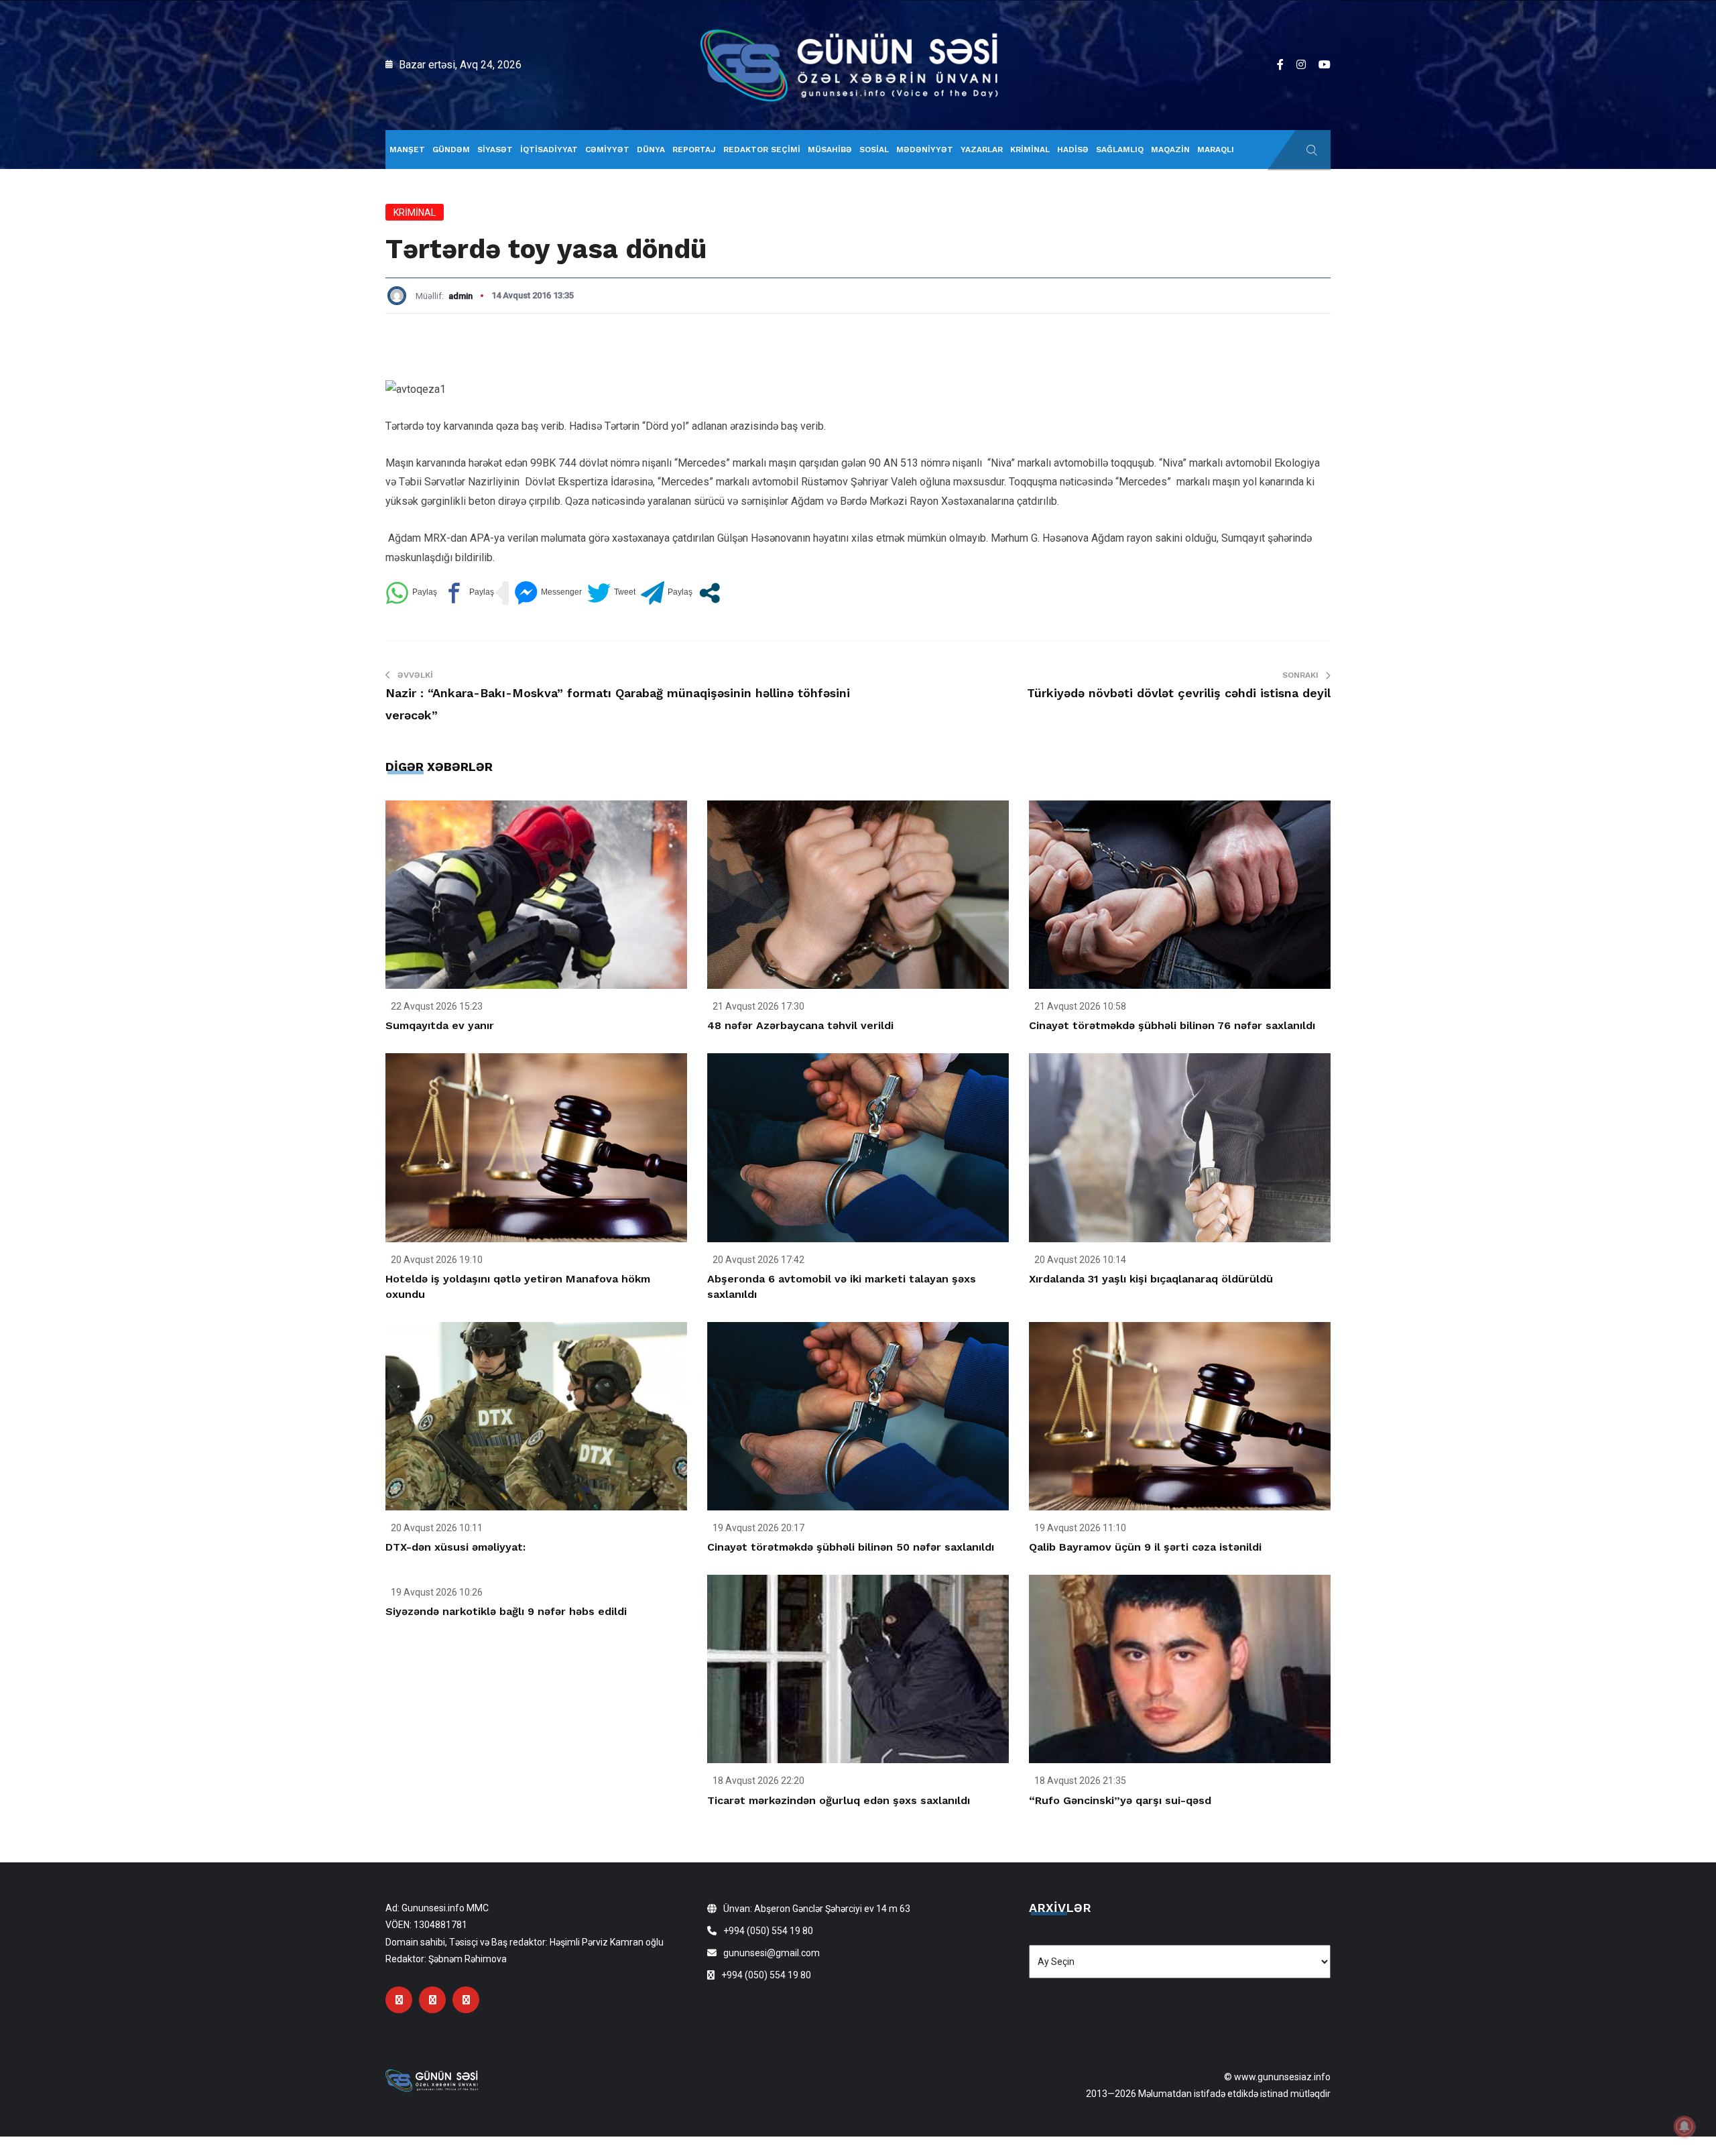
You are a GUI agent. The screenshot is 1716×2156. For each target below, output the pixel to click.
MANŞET (407, 149)
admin (461, 296)
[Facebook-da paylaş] (468, 593)
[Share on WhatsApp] (411, 593)
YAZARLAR (982, 149)
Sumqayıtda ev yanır (440, 1025)
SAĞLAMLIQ (1120, 149)
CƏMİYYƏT (607, 149)
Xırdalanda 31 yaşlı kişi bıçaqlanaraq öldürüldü (1151, 1279)
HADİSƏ (1073, 149)
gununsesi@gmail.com (772, 1953)
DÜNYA (651, 149)
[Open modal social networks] (710, 593)
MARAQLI (1216, 149)
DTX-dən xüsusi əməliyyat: (455, 1547)
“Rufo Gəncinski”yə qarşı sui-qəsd (1120, 1800)
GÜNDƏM (451, 149)
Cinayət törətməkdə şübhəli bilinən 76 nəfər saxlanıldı (1172, 1025)
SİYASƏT (495, 149)
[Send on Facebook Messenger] (548, 593)
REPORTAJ (694, 149)
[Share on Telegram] (667, 593)
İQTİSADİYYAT (549, 149)
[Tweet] (611, 593)
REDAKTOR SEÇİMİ (762, 149)
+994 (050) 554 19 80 (768, 1931)
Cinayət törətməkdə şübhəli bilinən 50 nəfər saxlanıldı (851, 1547)
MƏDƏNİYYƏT (925, 149)
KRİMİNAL (1030, 149)
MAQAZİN (1170, 149)
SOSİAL (874, 149)
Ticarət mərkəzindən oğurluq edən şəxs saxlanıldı (839, 1800)
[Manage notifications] (1684, 2127)
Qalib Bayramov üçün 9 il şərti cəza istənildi (1145, 1547)
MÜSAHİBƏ (830, 149)
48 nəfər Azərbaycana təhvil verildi (800, 1025)
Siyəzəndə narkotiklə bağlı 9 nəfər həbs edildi (506, 1611)
